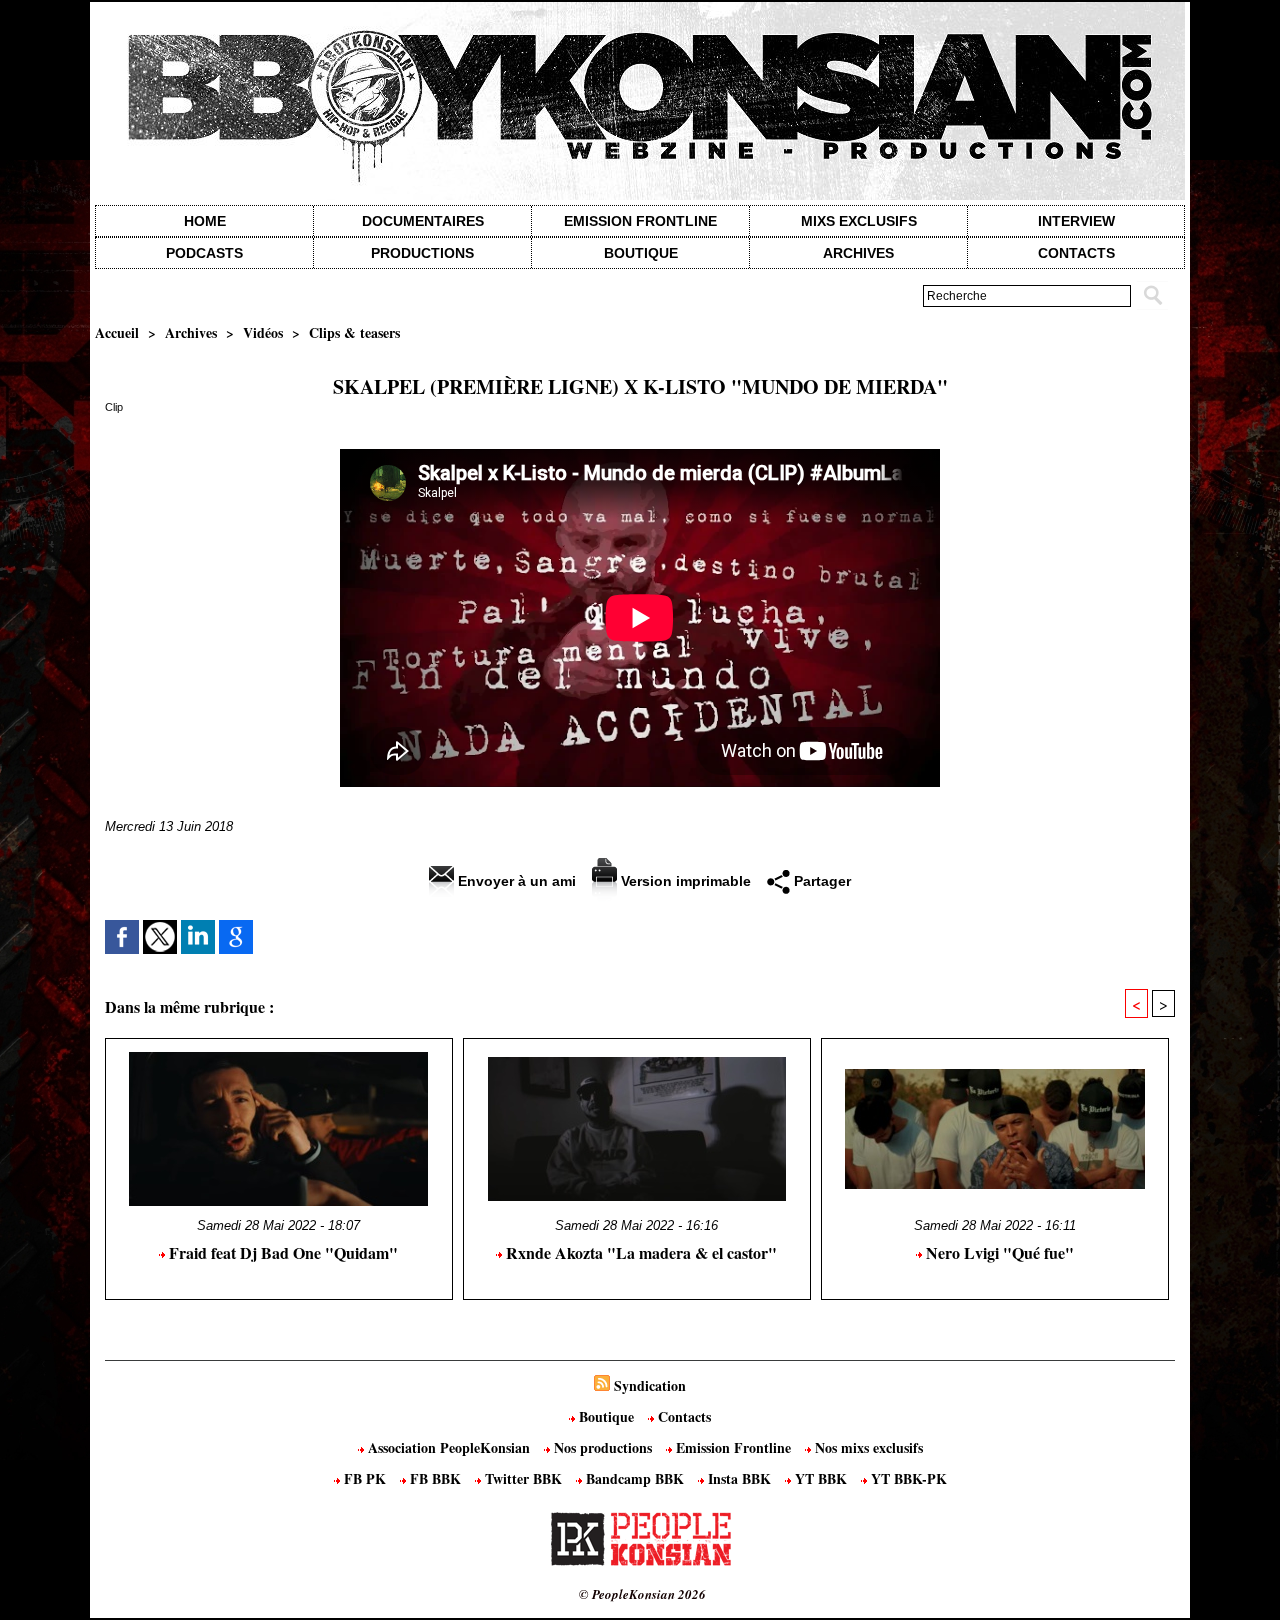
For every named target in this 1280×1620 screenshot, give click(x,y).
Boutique (641, 253)
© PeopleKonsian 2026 (642, 1594)
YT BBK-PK (907, 1478)
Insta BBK (739, 1478)
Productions (422, 253)
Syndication (650, 1385)
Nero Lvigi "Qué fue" (998, 1252)
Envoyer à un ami (515, 881)
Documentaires (423, 221)
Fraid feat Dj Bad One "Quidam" (281, 1252)
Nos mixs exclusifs (867, 1447)
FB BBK (435, 1478)
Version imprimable (684, 881)
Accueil (117, 332)
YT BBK (821, 1478)
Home (205, 221)
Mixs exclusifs (859, 221)
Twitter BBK (523, 1478)
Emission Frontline (640, 221)
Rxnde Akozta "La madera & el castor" (639, 1252)
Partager (820, 881)
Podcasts (204, 253)
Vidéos (263, 332)
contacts (1076, 253)
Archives (858, 253)
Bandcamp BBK (635, 1478)
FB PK (365, 1478)
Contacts (682, 1416)
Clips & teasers (354, 332)
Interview (1076, 221)
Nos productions (603, 1447)
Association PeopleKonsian (449, 1447)
